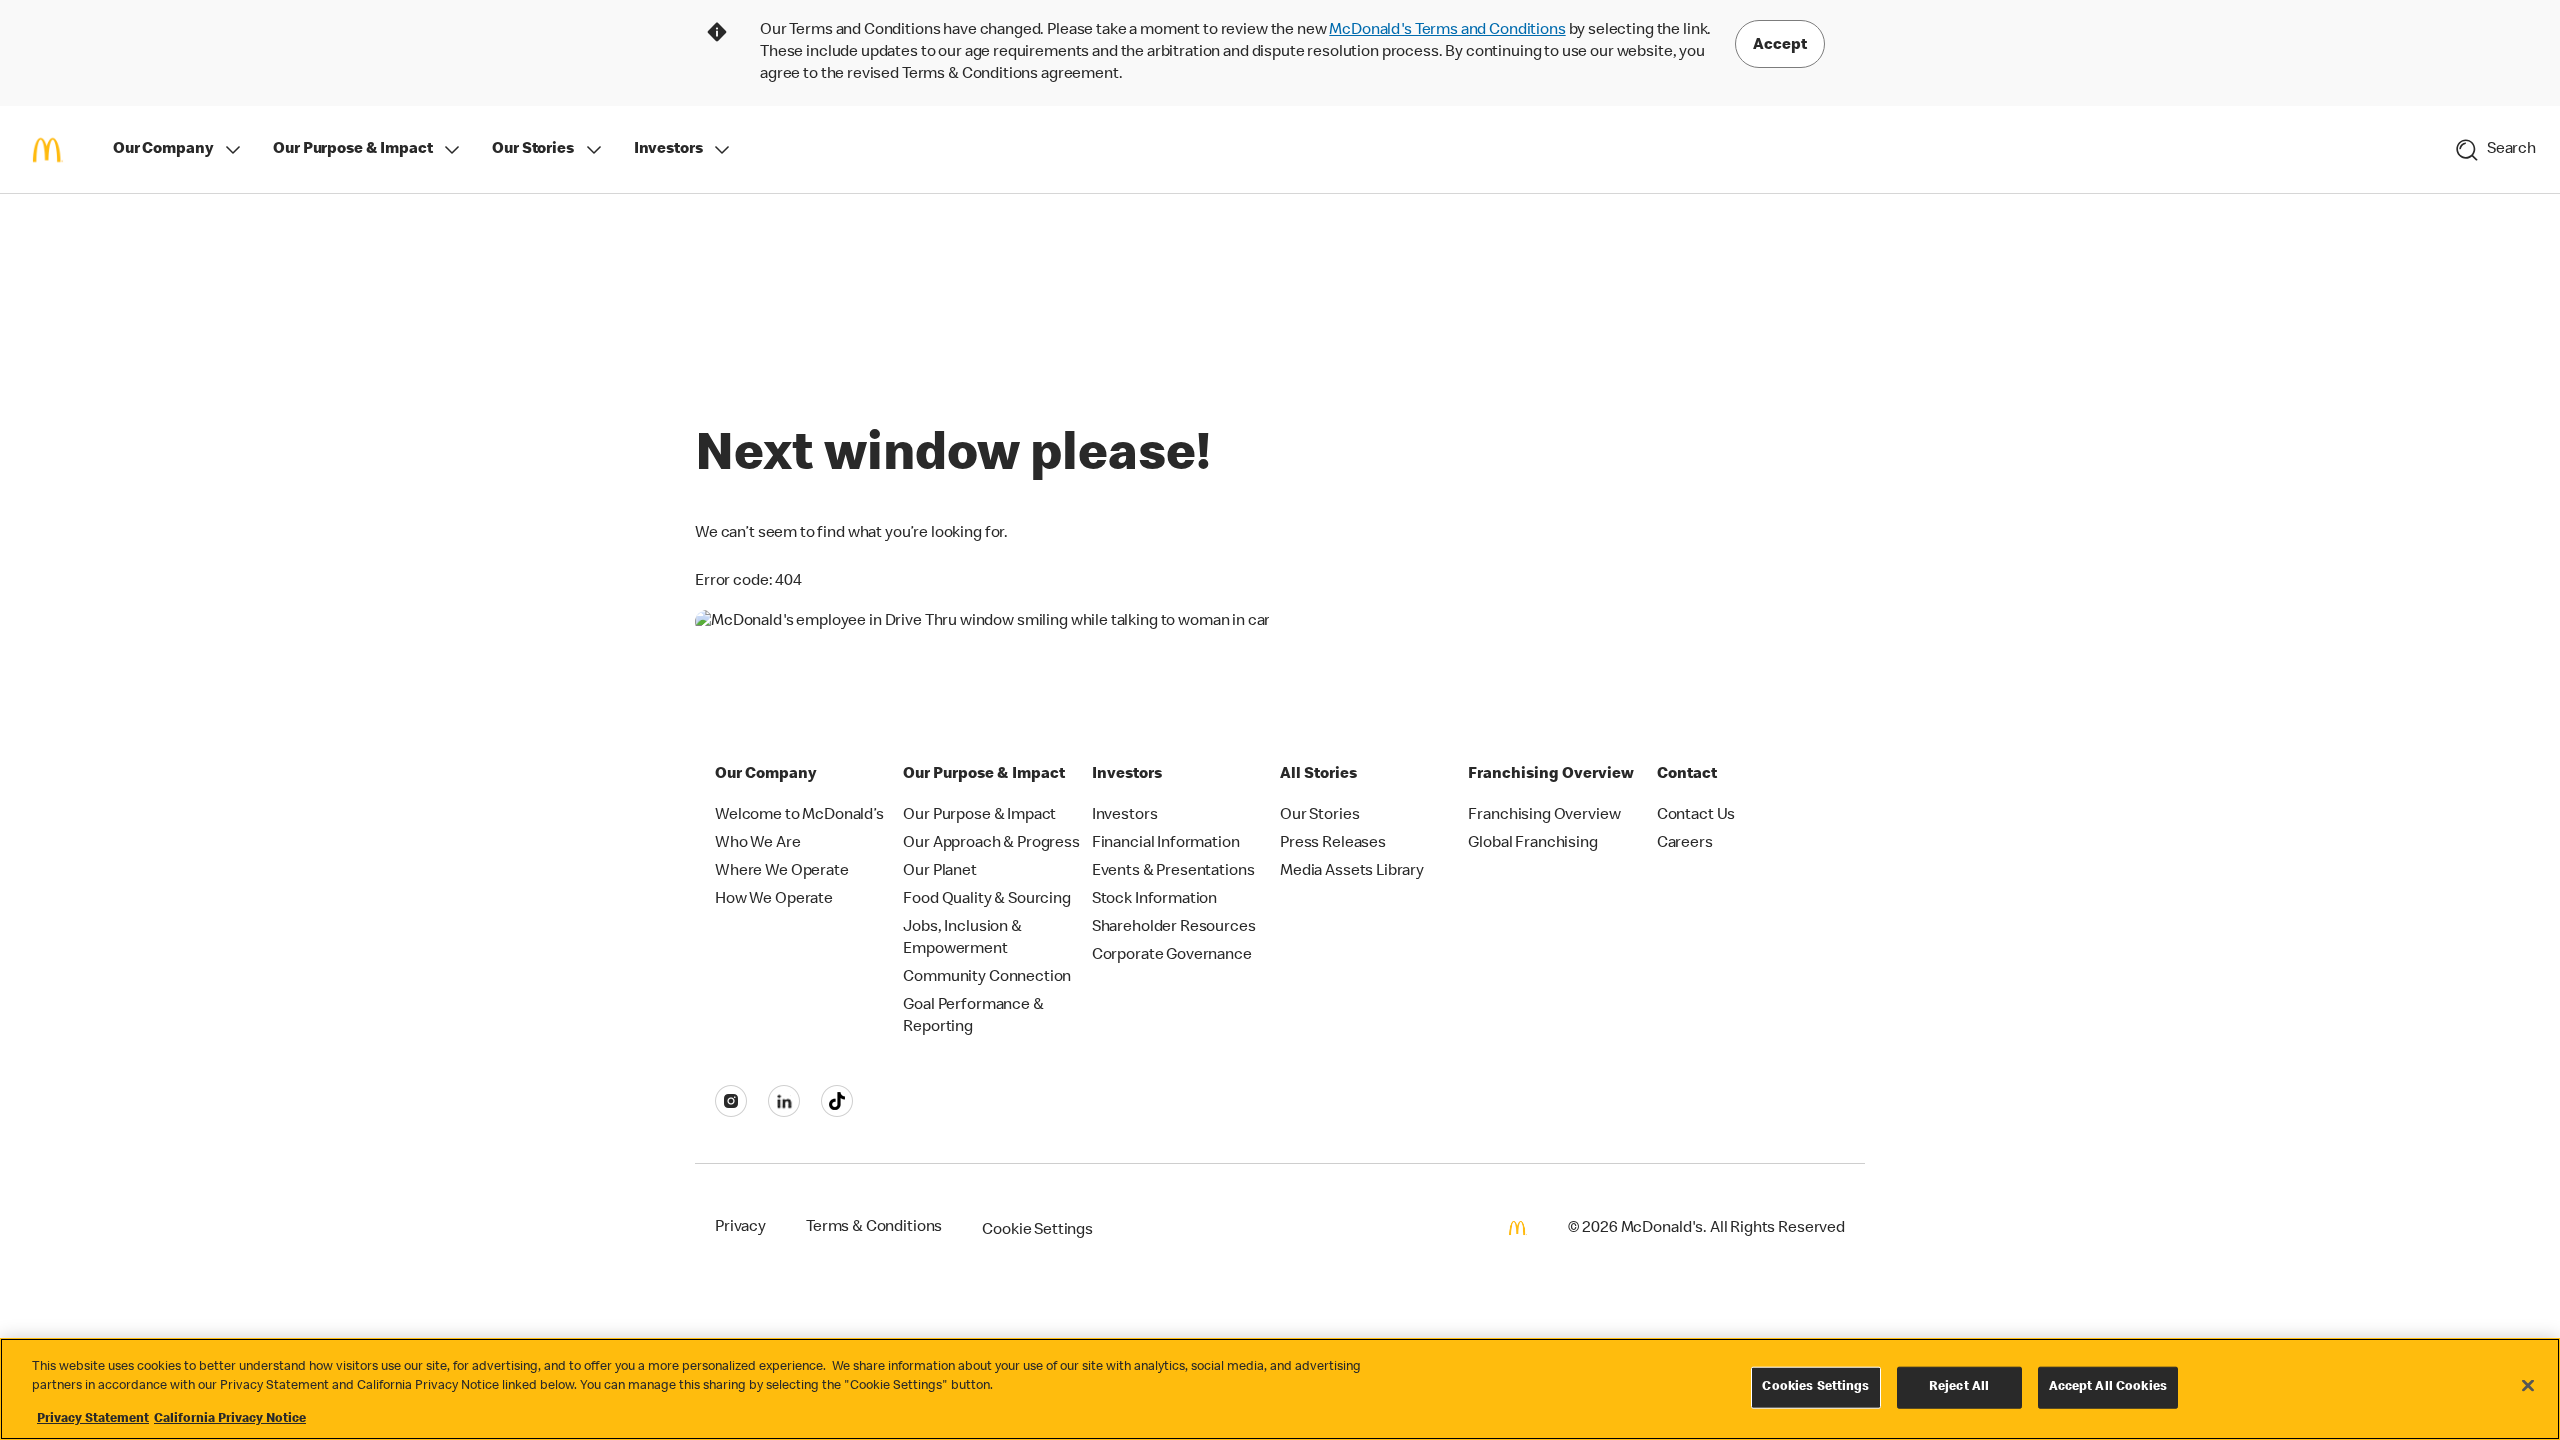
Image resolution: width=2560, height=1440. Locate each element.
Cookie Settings (1037, 1231)
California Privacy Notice (230, 1419)
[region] (1280, 1389)
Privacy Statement (93, 1419)
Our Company (163, 150)
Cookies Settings (1815, 1387)
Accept (1780, 46)
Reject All (1959, 1387)
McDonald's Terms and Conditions (1447, 31)
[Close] (2528, 1386)
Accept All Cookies (2108, 1387)
